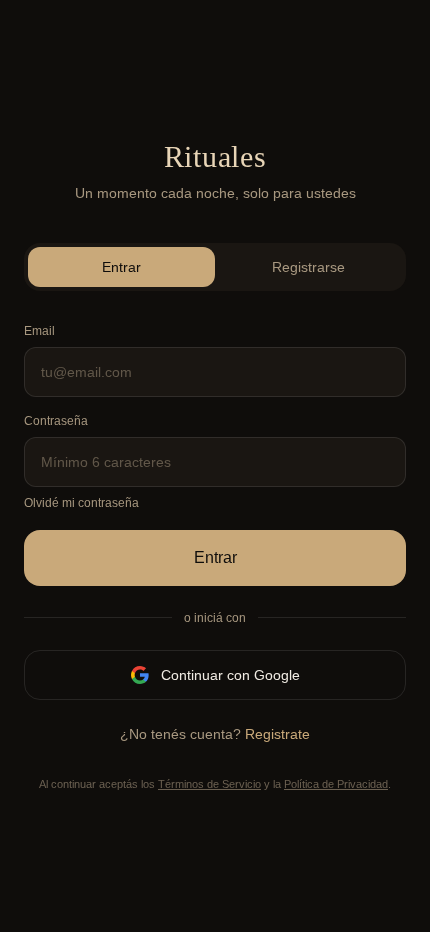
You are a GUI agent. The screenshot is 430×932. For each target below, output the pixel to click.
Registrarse (308, 267)
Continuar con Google (230, 675)
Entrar (121, 267)
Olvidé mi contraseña (81, 503)
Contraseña (56, 421)
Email (39, 331)
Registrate (277, 734)
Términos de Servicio (209, 784)
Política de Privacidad (336, 784)
